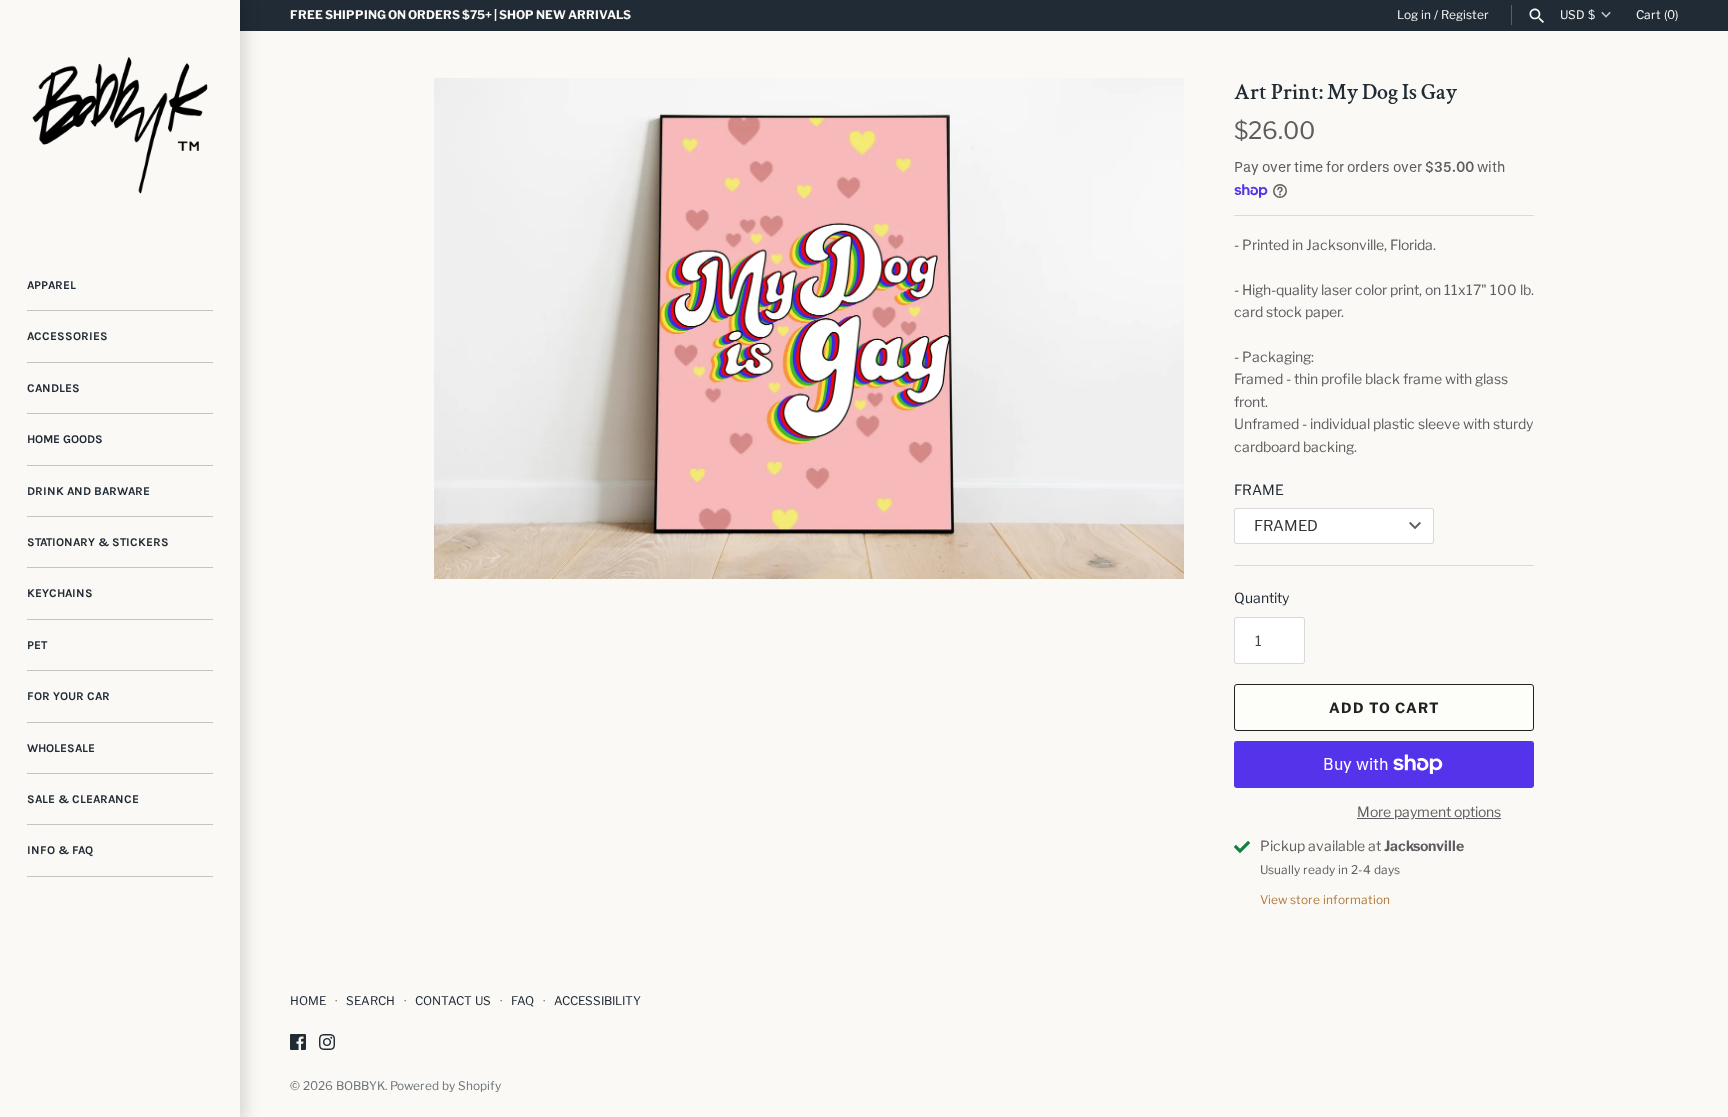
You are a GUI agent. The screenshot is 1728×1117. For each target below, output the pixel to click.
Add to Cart (1384, 707)
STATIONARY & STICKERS (98, 542)
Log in (1414, 15)
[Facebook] (298, 1043)
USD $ (1577, 15)
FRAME (1259, 489)
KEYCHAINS (60, 593)
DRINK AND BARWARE (88, 491)
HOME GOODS (65, 439)
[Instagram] (327, 1043)
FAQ (522, 1001)
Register (1465, 15)
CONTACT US (453, 1001)
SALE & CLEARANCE (83, 799)
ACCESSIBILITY (597, 1001)
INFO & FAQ (60, 850)
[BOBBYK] (120, 120)
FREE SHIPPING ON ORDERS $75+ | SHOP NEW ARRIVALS (460, 15)
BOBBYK (360, 1086)
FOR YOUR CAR (68, 696)
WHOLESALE (61, 748)
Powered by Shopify (445, 1086)
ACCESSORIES (67, 336)
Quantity (1261, 597)
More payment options (1429, 811)
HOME (308, 1001)
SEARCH (370, 1001)
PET (37, 645)
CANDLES (53, 388)
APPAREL (51, 285)
